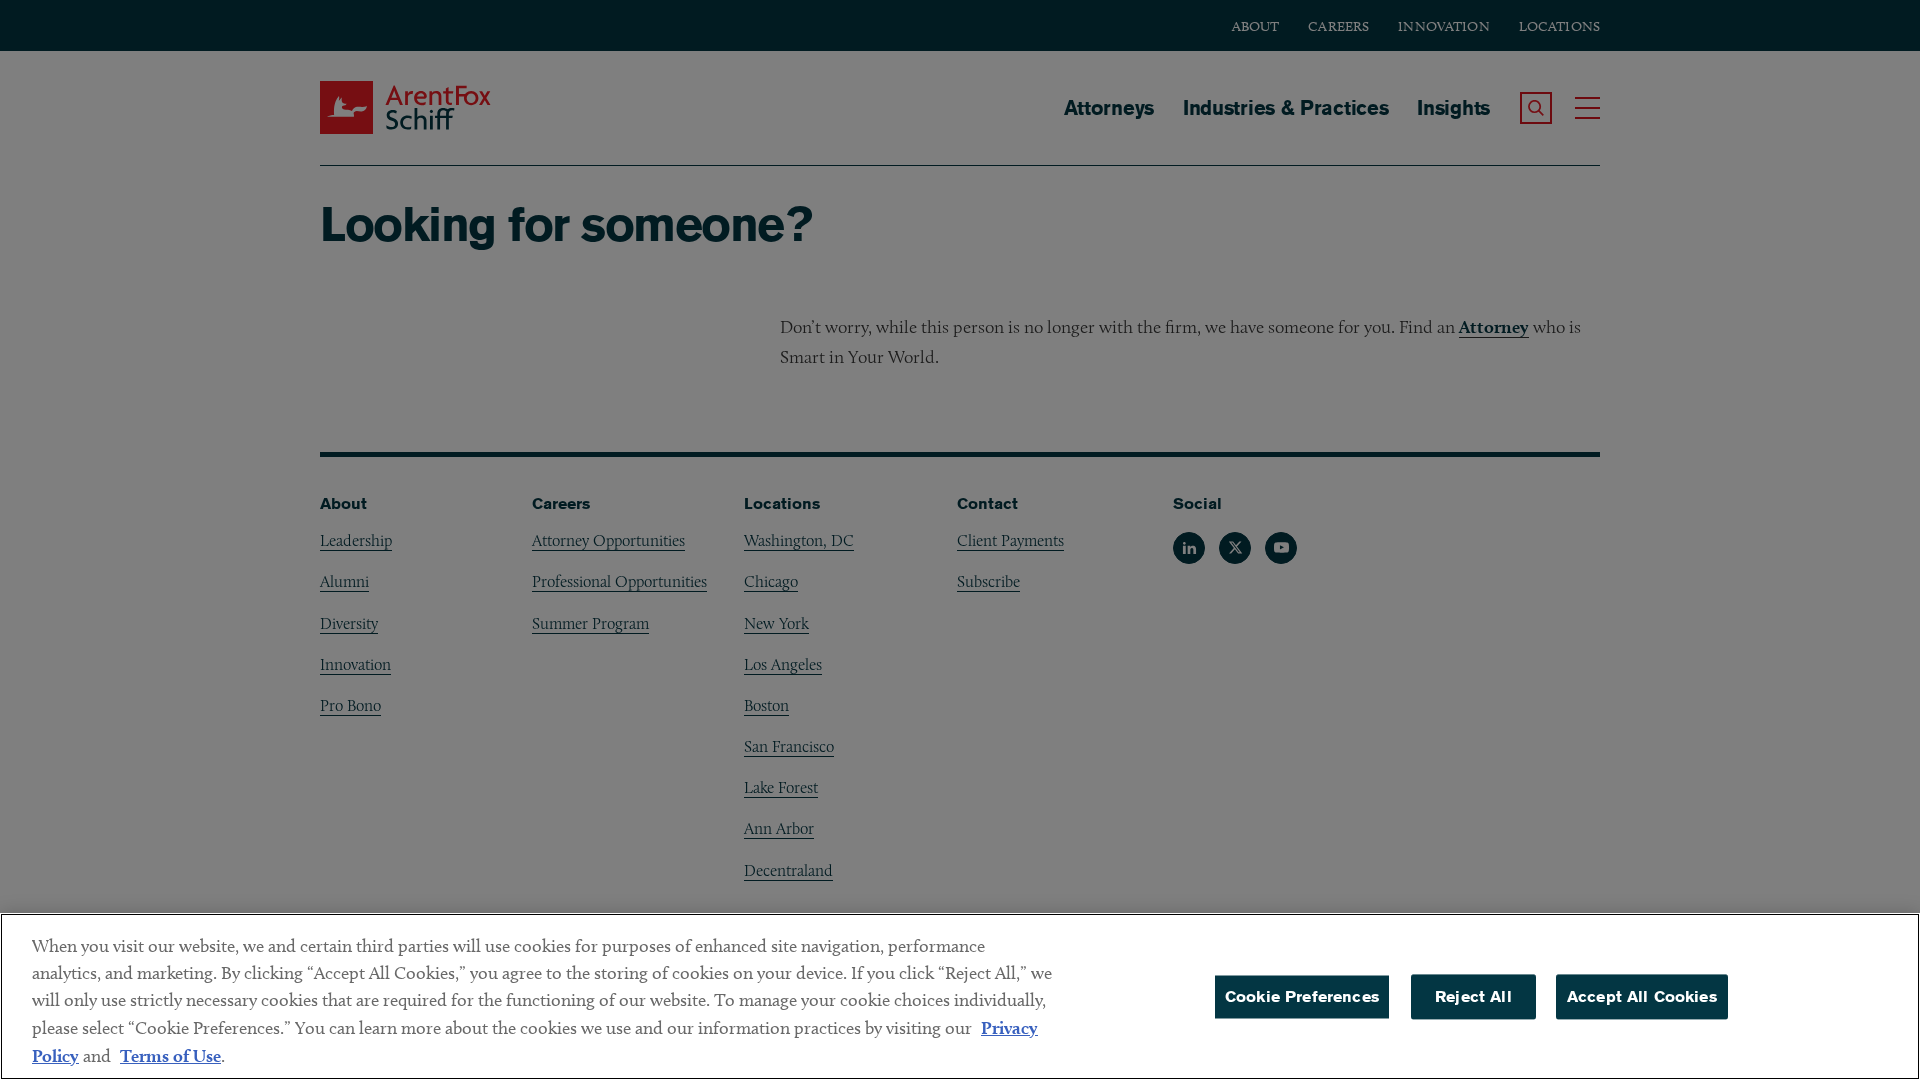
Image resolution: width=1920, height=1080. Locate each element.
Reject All (1473, 996)
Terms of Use (170, 1055)
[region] (960, 996)
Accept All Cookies (1642, 996)
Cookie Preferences (1302, 996)
